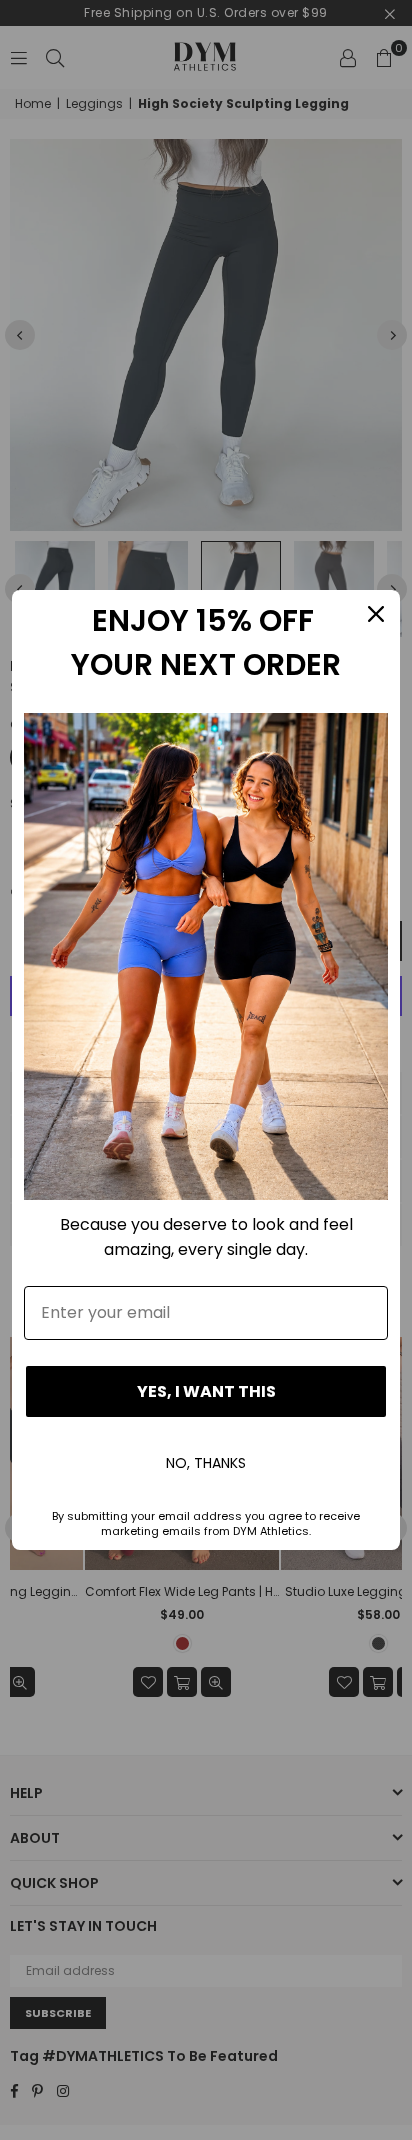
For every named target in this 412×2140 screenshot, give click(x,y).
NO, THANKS (206, 1463)
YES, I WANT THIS (206, 1391)
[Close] (376, 614)
